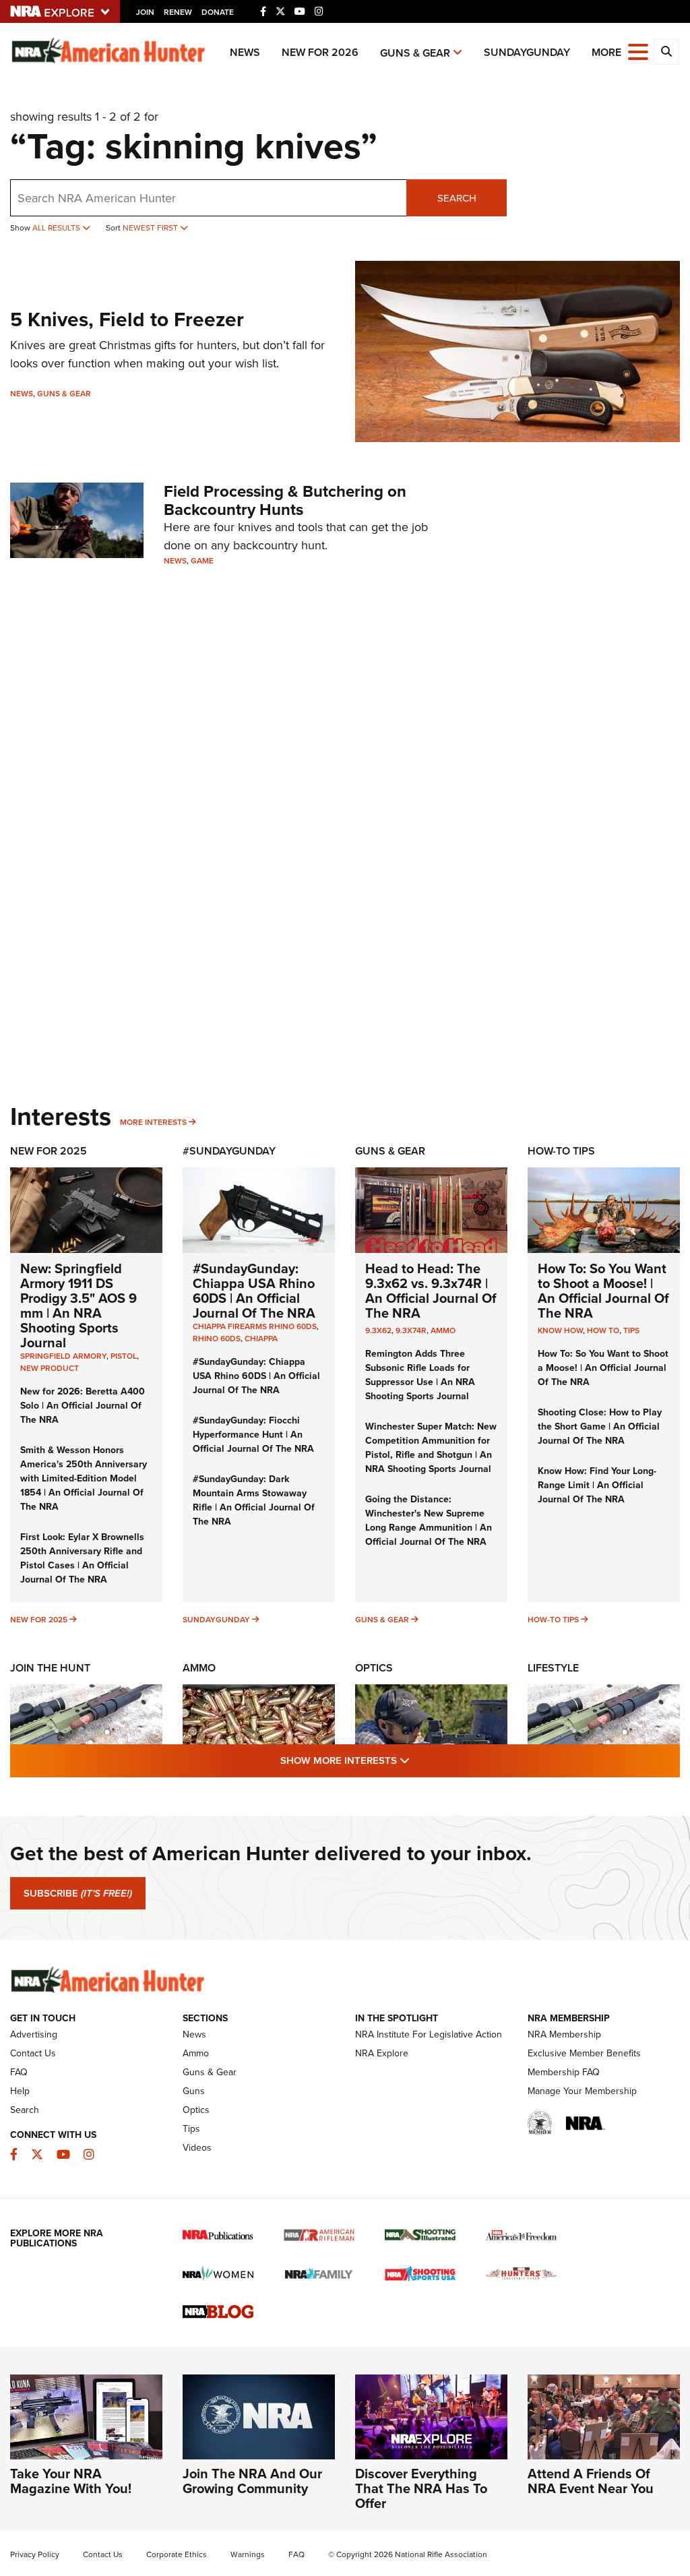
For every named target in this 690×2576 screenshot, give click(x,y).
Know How (560, 1330)
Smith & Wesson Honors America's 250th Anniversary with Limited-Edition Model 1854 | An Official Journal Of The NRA (84, 1478)
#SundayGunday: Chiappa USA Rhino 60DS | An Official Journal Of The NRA (254, 1291)
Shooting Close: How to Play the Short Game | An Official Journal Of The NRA (600, 1427)
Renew (178, 12)
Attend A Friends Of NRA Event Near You (591, 2481)
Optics (374, 1668)
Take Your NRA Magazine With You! (71, 2481)
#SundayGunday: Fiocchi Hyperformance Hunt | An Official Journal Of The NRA (253, 1435)
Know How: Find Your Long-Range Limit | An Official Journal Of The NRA (597, 1485)
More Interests (153, 1122)
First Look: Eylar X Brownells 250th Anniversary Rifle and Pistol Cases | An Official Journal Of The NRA (82, 1558)
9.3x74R (411, 1330)
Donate (218, 12)
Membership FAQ (564, 2072)
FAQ (19, 2072)
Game (202, 561)
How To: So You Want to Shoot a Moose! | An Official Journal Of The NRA (603, 1291)
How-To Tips (561, 1151)
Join (145, 12)
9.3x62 (378, 1330)
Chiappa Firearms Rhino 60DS (255, 1326)
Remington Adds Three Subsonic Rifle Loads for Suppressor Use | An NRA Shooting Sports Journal (420, 1375)
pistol (124, 1356)
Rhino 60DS (217, 1339)
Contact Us (33, 2053)
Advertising (34, 2034)
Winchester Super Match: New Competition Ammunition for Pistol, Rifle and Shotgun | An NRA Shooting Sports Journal (431, 1448)
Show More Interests (418, 1760)
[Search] (666, 52)
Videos (197, 2148)
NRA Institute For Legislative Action (429, 2034)
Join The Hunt (50, 1668)
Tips (631, 1330)
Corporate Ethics (177, 2554)
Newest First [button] (151, 228)
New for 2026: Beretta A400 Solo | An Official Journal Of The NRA (83, 1406)
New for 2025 (39, 1620)
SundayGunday (527, 52)
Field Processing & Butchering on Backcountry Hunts (285, 500)
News (245, 52)
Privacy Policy (35, 2554)
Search (457, 198)
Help (20, 2091)
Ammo (443, 1330)
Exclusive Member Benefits (584, 2053)
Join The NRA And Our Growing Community (252, 2481)
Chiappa (261, 1339)
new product (50, 1368)
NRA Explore (382, 2053)
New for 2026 (320, 52)
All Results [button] (57, 228)
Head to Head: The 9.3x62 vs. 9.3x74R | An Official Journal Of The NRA (431, 1291)
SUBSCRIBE (78, 1893)
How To (603, 1330)
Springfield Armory (63, 1356)
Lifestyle (553, 1668)
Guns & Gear (415, 53)
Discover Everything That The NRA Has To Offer (421, 2488)
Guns (194, 2091)
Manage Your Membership (582, 2091)
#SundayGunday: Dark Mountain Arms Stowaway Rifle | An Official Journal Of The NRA (254, 1500)
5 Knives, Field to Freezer (127, 319)
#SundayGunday (229, 1151)
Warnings (248, 2554)
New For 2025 (49, 1151)
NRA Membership (564, 2034)
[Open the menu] (638, 51)
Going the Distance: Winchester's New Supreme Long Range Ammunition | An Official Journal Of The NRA (429, 1521)
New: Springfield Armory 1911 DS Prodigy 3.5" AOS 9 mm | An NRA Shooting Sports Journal (79, 1306)
